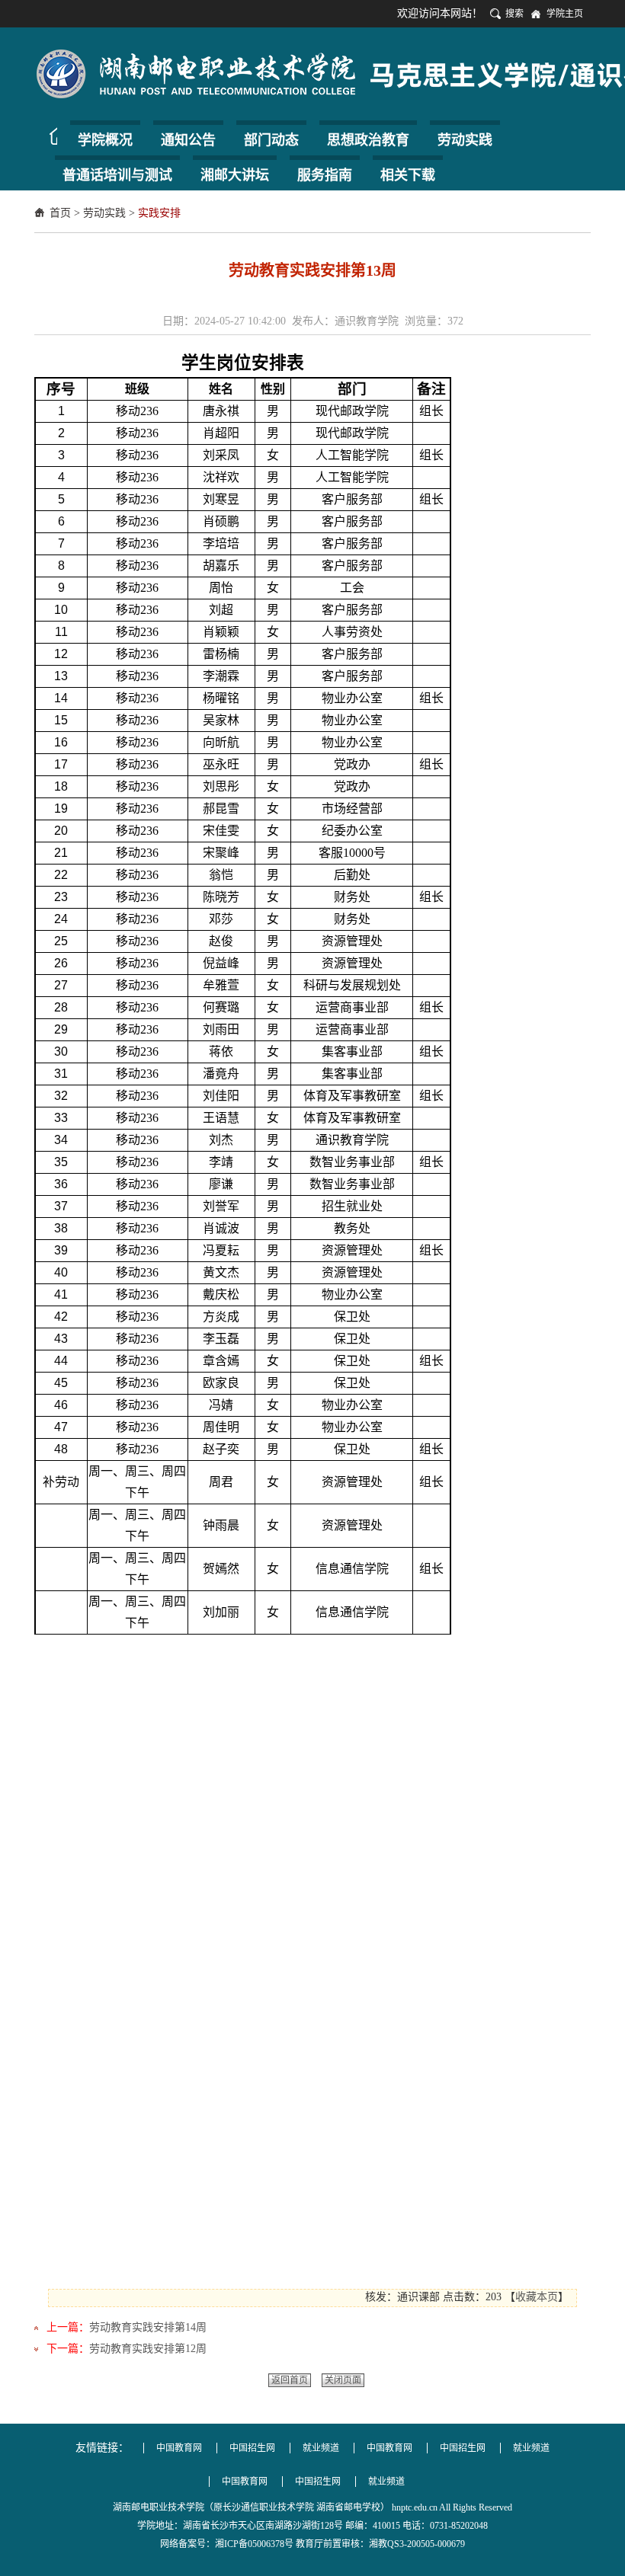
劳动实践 (104, 213)
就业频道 (321, 2448)
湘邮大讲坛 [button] (235, 175)
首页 (60, 213)
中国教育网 (179, 2448)
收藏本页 (537, 2297)
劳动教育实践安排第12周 (148, 2349)
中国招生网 (252, 2448)
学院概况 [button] (105, 140)
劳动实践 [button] (465, 140)
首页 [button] (50, 136)
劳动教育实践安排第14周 (148, 2327)
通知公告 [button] (188, 140)
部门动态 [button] (271, 140)
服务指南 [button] (325, 175)
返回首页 (290, 2380)
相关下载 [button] (408, 175)
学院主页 (565, 14)
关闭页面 (343, 2380)
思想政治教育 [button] (368, 140)
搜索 (514, 14)
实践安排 (159, 213)
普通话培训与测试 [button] (117, 175)
